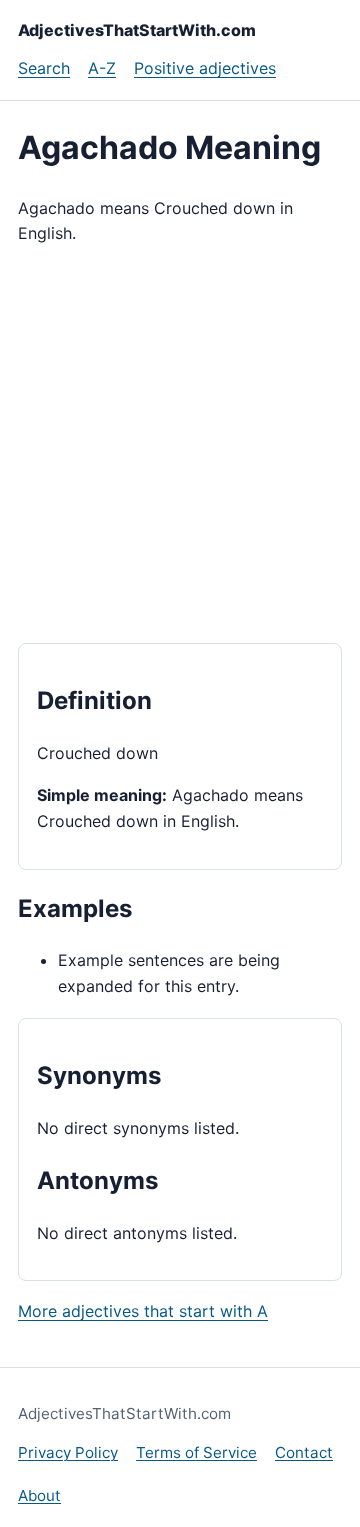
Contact (304, 1452)
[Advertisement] (180, 445)
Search (44, 68)
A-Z (102, 68)
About (39, 1495)
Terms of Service (196, 1452)
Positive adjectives (205, 68)
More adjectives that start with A (143, 1311)
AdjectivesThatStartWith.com (137, 30)
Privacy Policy (68, 1452)
